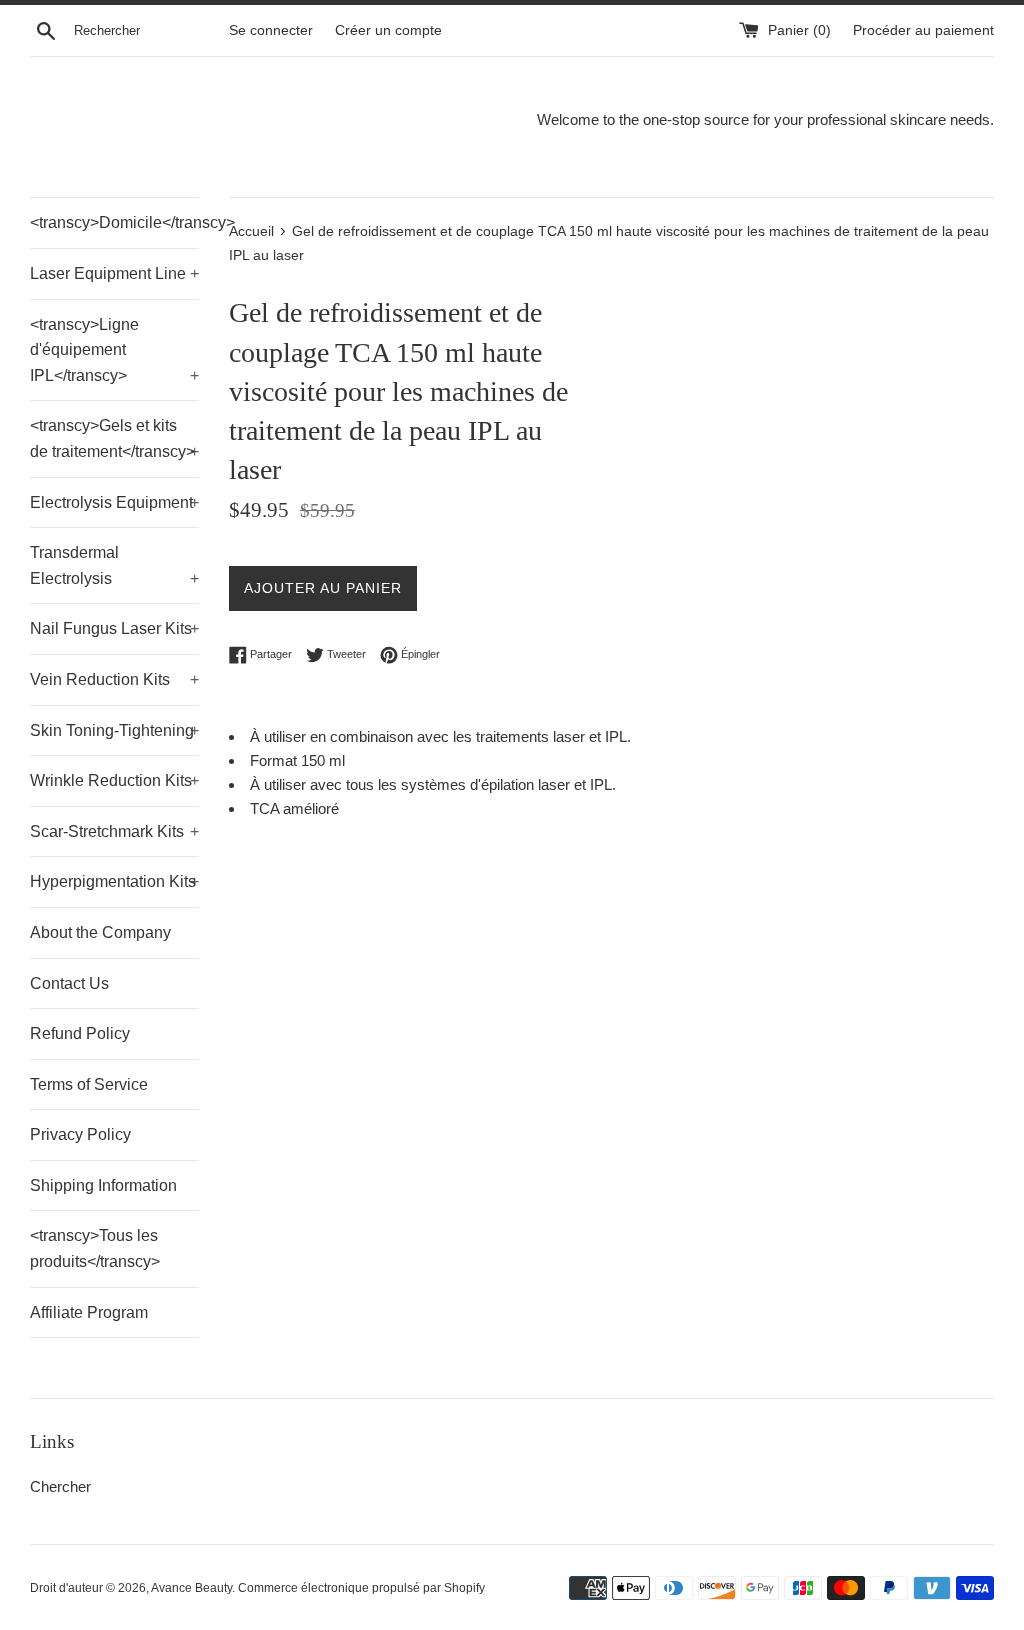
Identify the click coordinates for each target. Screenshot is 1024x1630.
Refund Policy (80, 1033)
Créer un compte (388, 30)
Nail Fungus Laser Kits (114, 628)
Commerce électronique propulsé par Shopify (361, 1588)
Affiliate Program (89, 1312)
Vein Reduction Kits (114, 679)
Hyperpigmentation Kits (114, 881)
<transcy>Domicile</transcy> (114, 222)
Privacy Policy (80, 1134)
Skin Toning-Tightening (114, 730)
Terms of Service (89, 1084)
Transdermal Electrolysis (114, 565)
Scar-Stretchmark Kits (114, 831)
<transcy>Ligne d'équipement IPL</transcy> (114, 350)
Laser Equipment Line (114, 273)
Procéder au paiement (923, 30)
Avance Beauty (191, 1588)
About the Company (100, 932)
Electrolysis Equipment (114, 502)
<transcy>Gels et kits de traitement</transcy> (114, 438)
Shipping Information (103, 1185)
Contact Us (69, 983)
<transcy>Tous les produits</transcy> (95, 1248)
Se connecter (271, 30)
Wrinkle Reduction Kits (114, 780)
